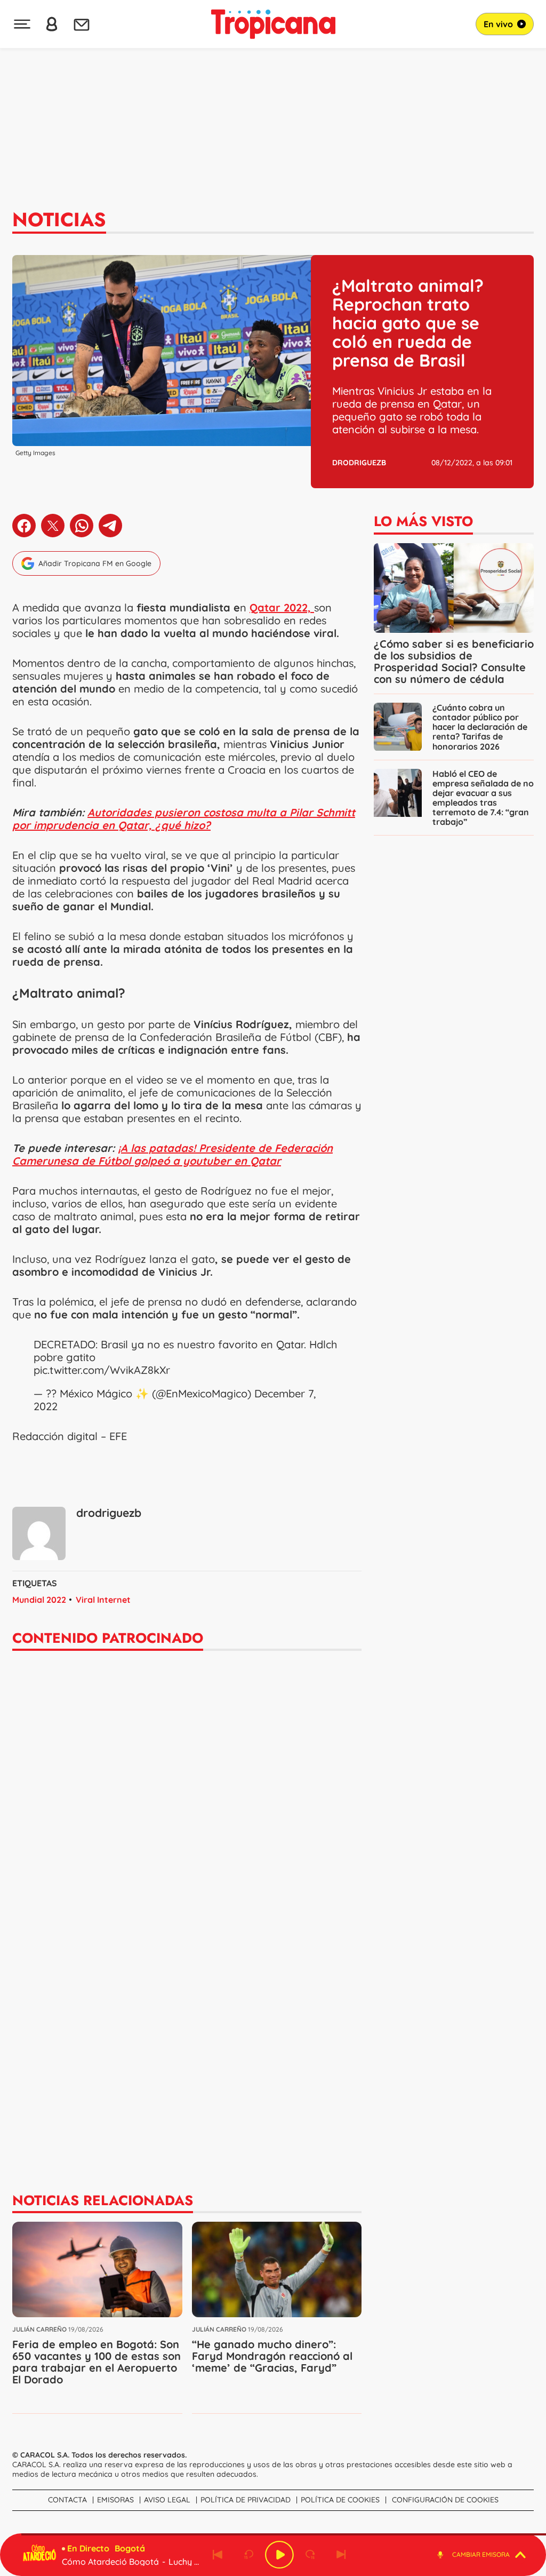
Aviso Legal (167, 2500)
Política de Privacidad (246, 2500)
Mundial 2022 (39, 1600)
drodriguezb (359, 463)
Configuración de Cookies (445, 2500)
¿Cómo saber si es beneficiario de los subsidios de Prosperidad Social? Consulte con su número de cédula (454, 661)
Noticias (59, 219)
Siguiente (341, 2555)
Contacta (67, 2500)
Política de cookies (340, 2500)
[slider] (275, 2534)
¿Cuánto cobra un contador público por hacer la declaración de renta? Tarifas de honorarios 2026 (480, 727)
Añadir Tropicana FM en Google (95, 563)
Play (279, 2555)
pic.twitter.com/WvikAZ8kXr (102, 1370)
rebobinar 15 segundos (248, 2555)
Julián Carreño (39, 2329)
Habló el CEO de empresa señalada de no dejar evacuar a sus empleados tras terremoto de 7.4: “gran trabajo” (483, 798)
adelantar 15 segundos (310, 2555)
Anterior (218, 2555)
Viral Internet (103, 1600)
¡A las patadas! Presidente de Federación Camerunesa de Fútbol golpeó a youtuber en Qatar (172, 1154)
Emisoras (115, 2500)
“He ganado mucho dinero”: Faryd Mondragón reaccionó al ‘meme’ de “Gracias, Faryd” (272, 2356)
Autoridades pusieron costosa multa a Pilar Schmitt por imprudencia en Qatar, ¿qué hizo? (184, 819)
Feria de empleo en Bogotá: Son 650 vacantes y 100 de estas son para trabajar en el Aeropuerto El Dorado (97, 2362)
